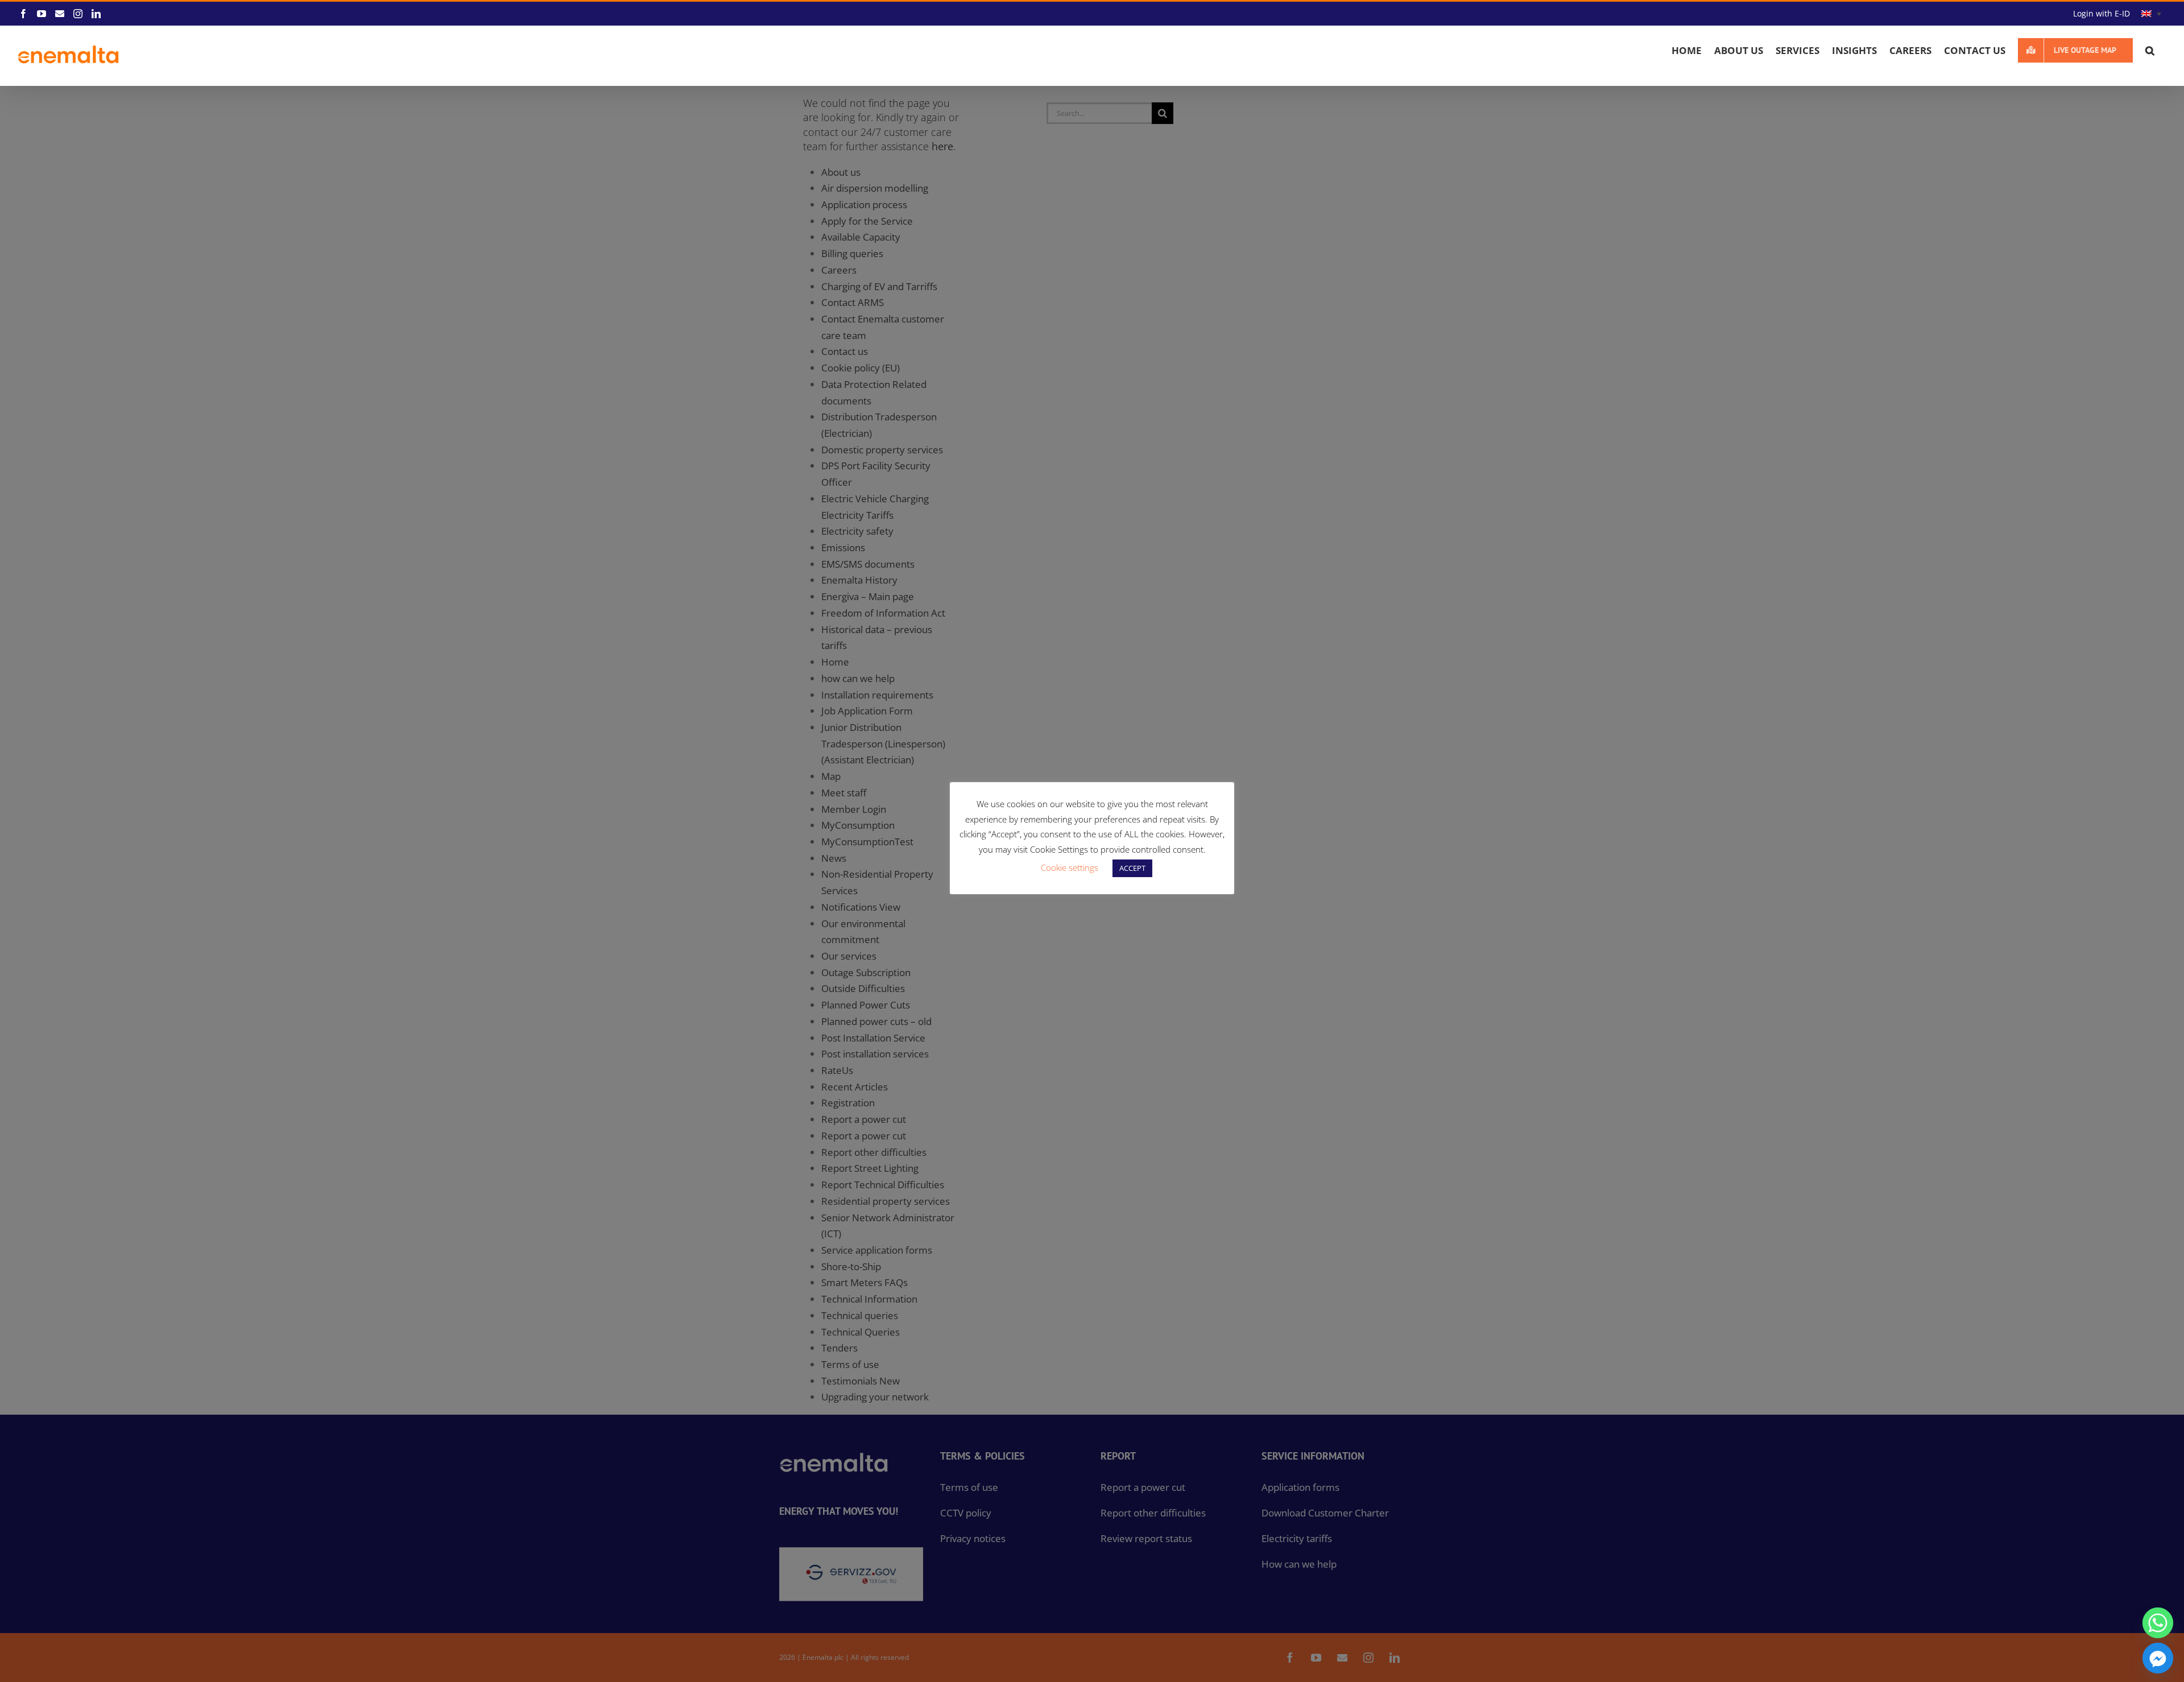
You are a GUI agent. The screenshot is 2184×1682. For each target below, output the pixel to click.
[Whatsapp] (2158, 1623)
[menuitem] (2151, 14)
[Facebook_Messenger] (2158, 1658)
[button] (2150, 50)
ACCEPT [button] (1132, 868)
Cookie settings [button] (1070, 867)
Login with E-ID (2102, 13)
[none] (2151, 14)
